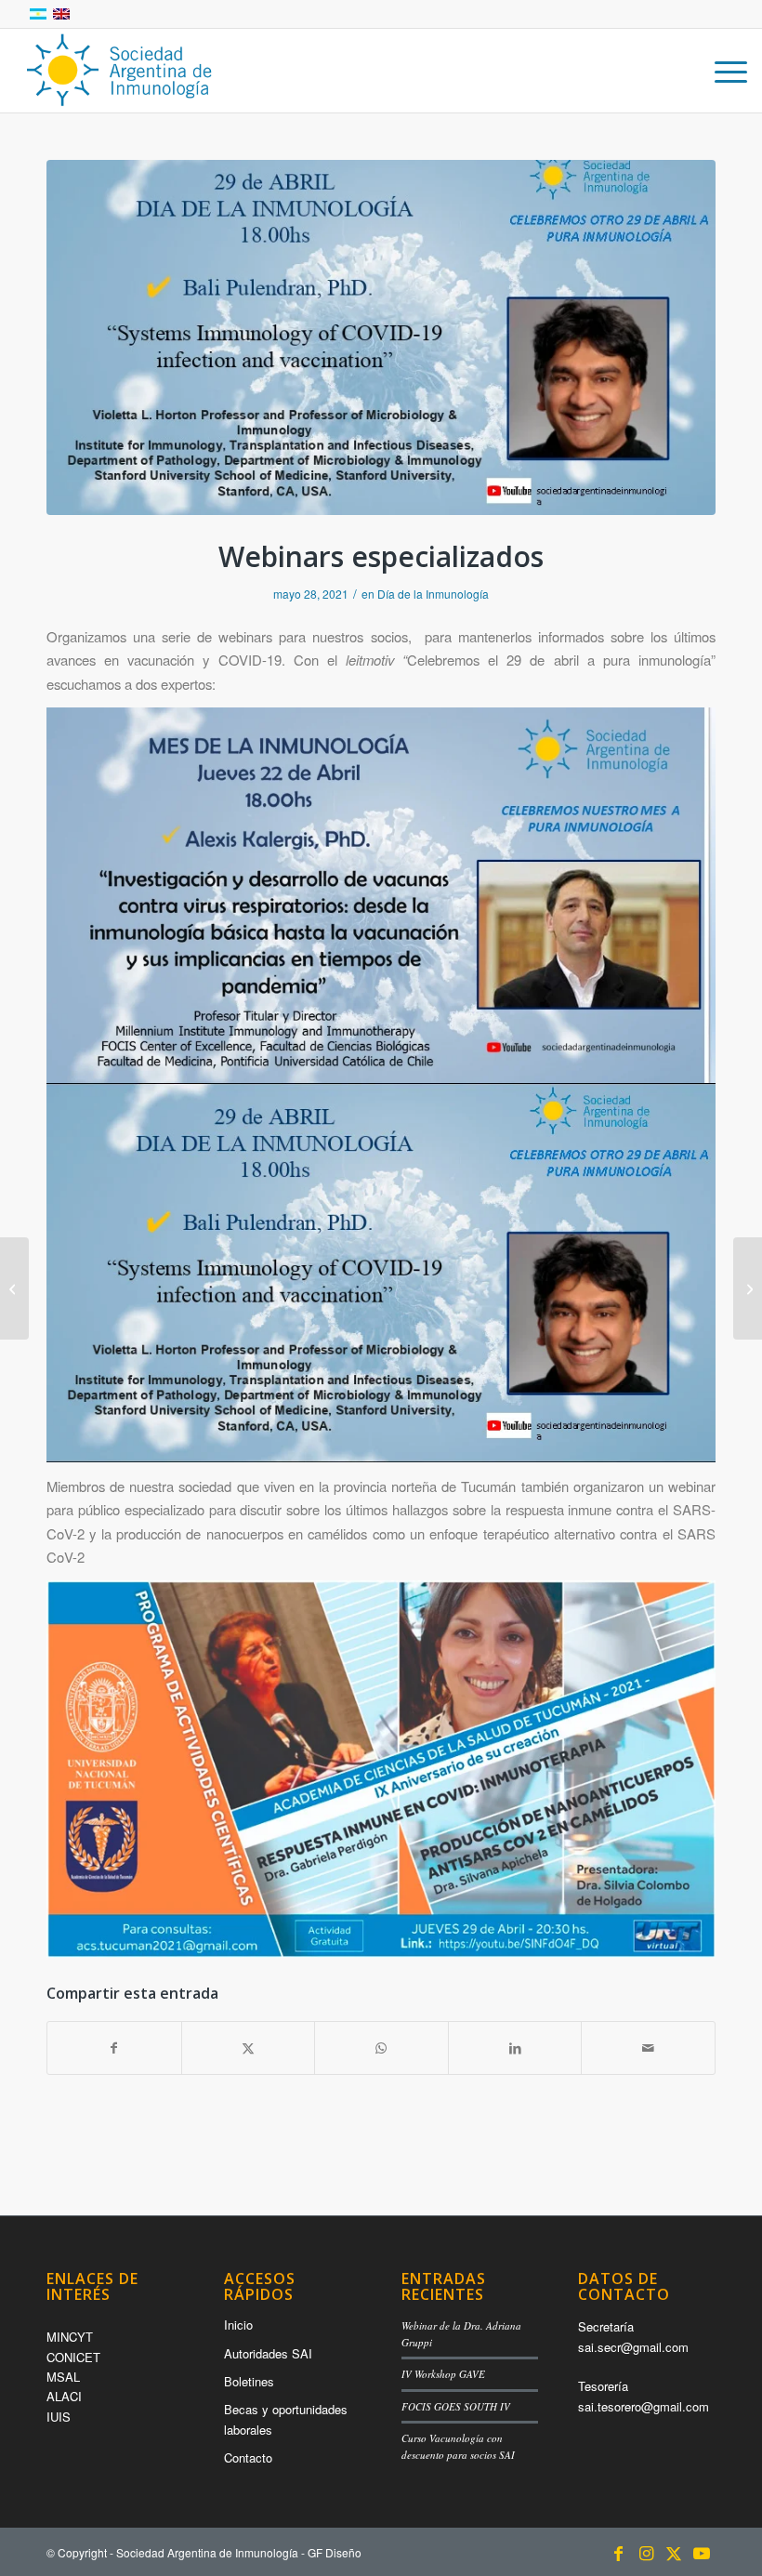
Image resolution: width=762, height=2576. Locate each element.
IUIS (59, 2417)
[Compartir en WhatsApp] (381, 2048)
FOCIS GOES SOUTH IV (456, 2406)
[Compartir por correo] (648, 2048)
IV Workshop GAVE (443, 2374)
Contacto (248, 2457)
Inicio (238, 2325)
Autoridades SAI (268, 2353)
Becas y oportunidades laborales (286, 2419)
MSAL (63, 2377)
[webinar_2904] (381, 337)
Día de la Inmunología (433, 594)
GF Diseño (335, 2552)
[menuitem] (722, 71)
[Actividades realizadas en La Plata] (748, 1288)
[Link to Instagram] (646, 2552)
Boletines (249, 2381)
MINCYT (70, 2337)
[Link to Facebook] (618, 2552)
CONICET (73, 2357)
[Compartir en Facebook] (114, 2048)
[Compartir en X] (249, 2048)
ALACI (64, 2396)
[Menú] (722, 71)
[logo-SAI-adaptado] (118, 71)
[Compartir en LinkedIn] (515, 2048)
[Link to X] (674, 2552)
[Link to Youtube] (702, 2552)
